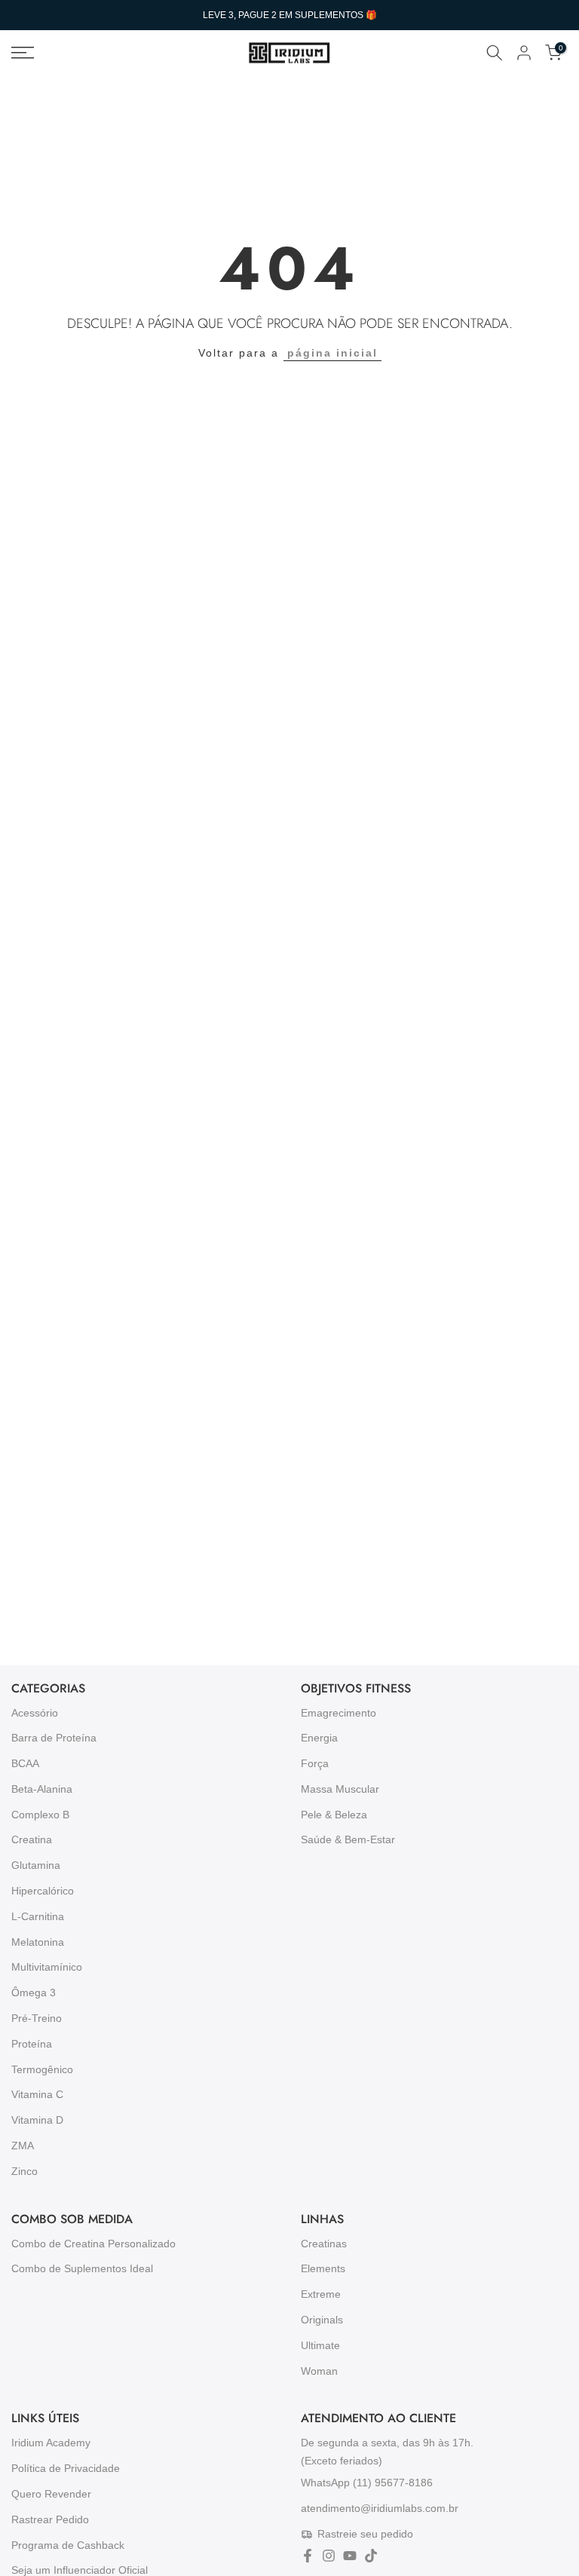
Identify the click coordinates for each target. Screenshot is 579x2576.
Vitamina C (37, 2094)
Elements (323, 2268)
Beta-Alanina (42, 1789)
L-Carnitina (38, 1916)
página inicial (332, 353)
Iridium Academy (51, 2443)
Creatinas (324, 2244)
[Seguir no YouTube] (350, 2556)
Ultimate (320, 2345)
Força (315, 1763)
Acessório (35, 1713)
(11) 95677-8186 (393, 2483)
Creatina (32, 1839)
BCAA (25, 1763)
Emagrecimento (339, 1713)
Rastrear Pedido (50, 2519)
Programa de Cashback (68, 2545)
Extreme (321, 2294)
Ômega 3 (34, 1992)
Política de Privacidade (66, 2468)
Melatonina (38, 1942)
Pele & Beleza (334, 1815)
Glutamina (36, 1865)
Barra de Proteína (54, 1738)
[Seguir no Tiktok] (371, 2556)
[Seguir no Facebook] (308, 2556)
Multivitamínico (47, 1967)
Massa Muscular (340, 1789)
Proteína (32, 2044)
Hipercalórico (43, 1891)
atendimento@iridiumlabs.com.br (380, 2507)
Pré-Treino (37, 2018)
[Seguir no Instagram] (329, 2556)
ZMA (23, 2146)
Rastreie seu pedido (365, 2534)
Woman (319, 2371)
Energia (319, 1738)
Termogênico (42, 2069)
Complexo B (40, 1815)
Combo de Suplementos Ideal (82, 2268)
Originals (322, 2320)
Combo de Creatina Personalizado (93, 2244)
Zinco (25, 2171)
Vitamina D (37, 2120)
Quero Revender (51, 2494)
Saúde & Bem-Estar (348, 1839)
